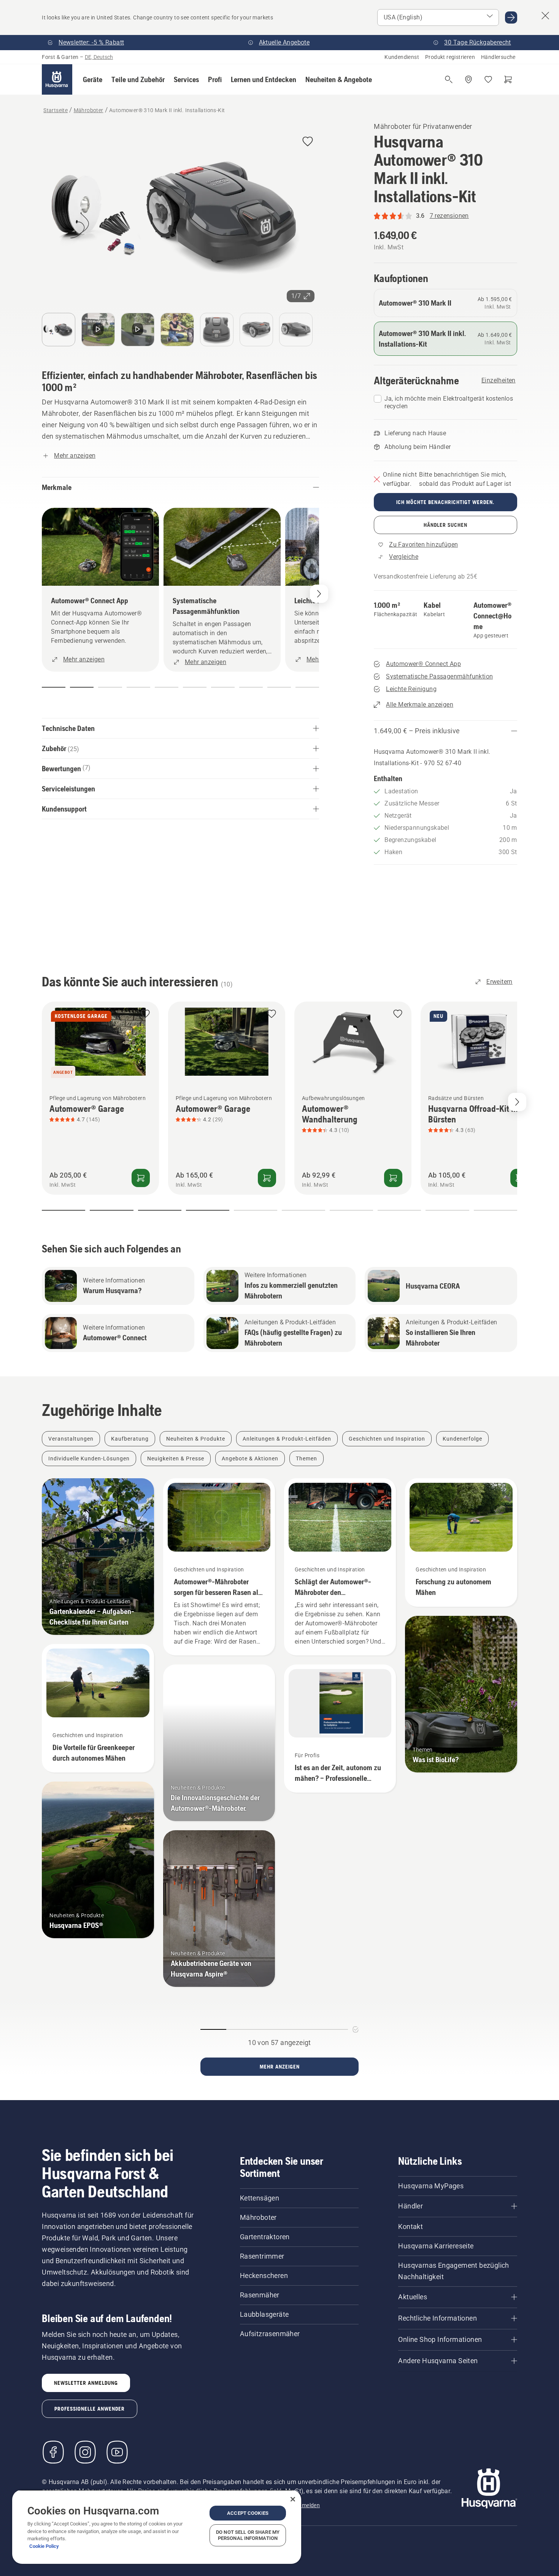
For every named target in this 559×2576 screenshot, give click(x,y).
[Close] (293, 2499)
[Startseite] (57, 79)
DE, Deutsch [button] (99, 57)
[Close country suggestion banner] (545, 16)
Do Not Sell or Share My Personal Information (248, 2535)
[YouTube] (117, 2452)
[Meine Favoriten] (488, 79)
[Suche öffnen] (449, 79)
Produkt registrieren (450, 57)
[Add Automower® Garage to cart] (141, 1178)
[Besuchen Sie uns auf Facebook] (53, 2452)
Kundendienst (402, 57)
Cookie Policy (44, 2546)
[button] (93, 79)
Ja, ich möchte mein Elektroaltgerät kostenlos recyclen (449, 402)
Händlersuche (498, 57)
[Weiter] (319, 594)
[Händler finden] (468, 79)
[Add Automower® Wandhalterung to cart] (393, 1178)
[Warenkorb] (508, 79)
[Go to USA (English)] (511, 17)
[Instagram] (85, 2452)
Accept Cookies (248, 2513)
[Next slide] (517, 1102)
